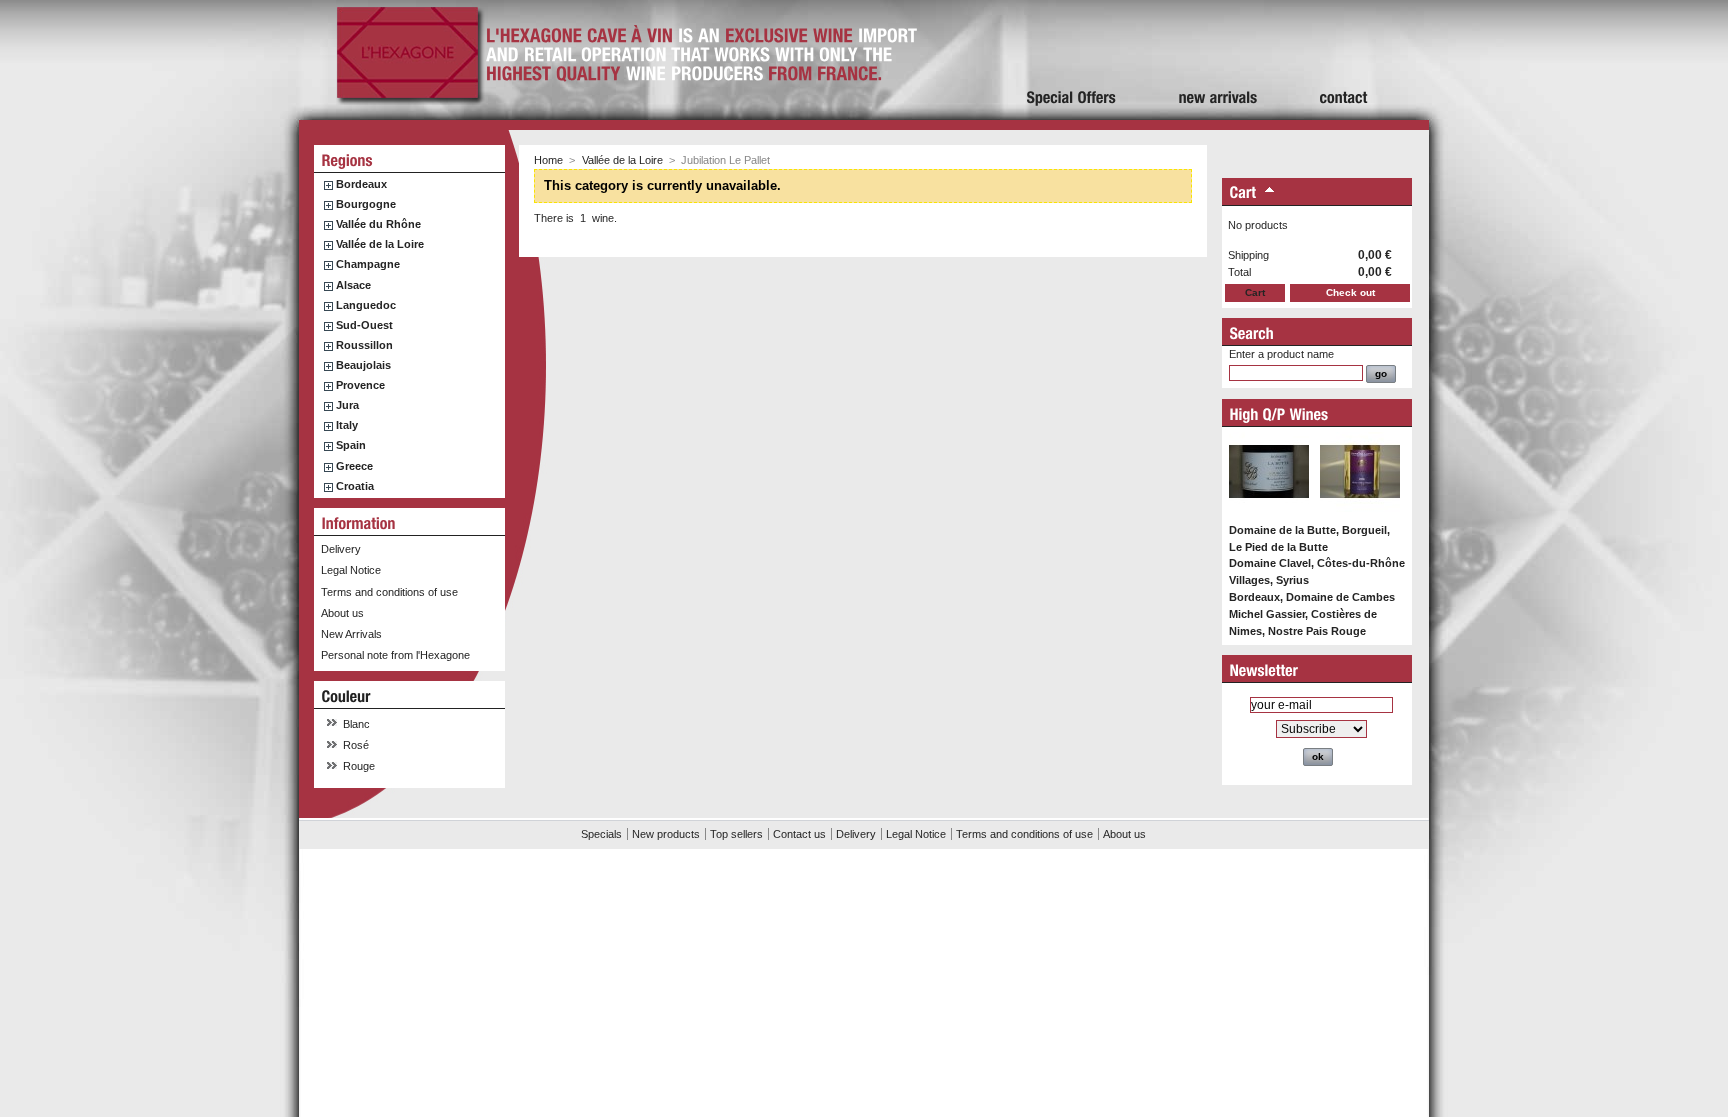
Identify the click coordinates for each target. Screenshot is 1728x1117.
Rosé (356, 745)
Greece (354, 466)
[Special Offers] (1072, 60)
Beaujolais (363, 365)
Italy (347, 425)
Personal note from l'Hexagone (395, 655)
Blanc (356, 724)
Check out (1350, 292)
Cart (1255, 292)
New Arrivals (351, 634)
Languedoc (366, 305)
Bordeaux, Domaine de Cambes (1312, 597)
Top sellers (736, 834)
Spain (351, 445)
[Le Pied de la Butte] (1269, 508)
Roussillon (364, 345)
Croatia (355, 486)
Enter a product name (1281, 354)
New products (666, 834)
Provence (360, 385)
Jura (347, 405)
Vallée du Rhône (378, 224)
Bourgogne (366, 204)
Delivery (341, 549)
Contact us (799, 834)
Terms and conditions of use (389, 592)
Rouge (359, 766)
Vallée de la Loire (380, 244)
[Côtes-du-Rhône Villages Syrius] (1360, 508)
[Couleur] (346, 696)
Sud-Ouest (364, 325)
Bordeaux (361, 184)
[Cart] (1243, 193)
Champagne (368, 264)
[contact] (1344, 60)
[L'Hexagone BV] (407, 98)
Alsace (353, 285)
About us (342, 613)
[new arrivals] (1218, 60)
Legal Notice (351, 570)
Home (548, 160)
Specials (601, 834)
